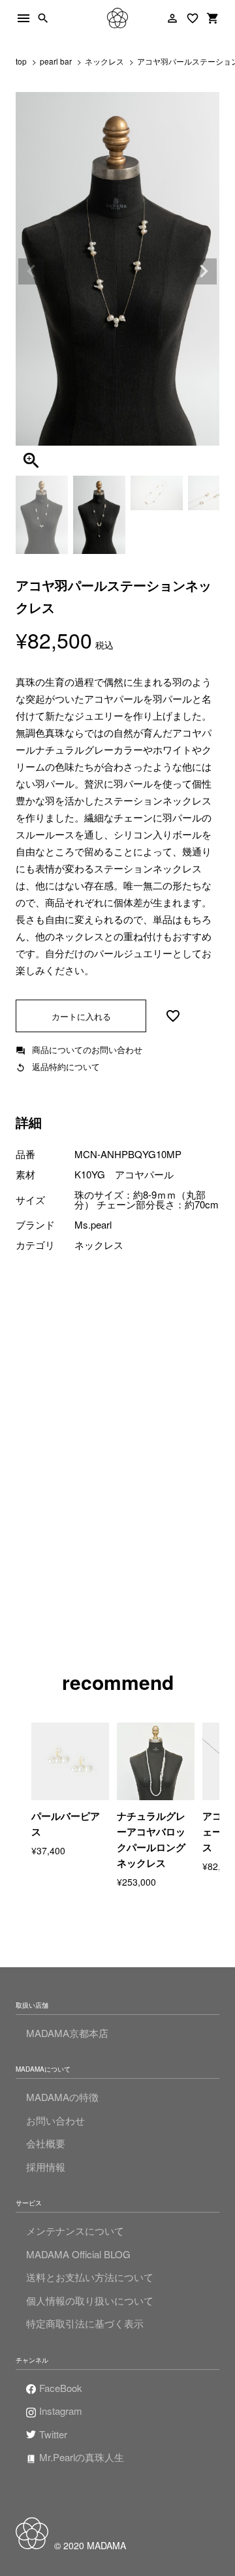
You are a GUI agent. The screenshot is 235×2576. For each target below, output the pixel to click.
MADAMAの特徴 (62, 2097)
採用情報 (46, 2167)
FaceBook (61, 2388)
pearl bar (56, 61)
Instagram (61, 2411)
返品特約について (66, 1066)
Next (204, 271)
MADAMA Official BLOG (78, 2254)
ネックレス (104, 61)
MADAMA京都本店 (67, 2033)
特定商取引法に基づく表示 (85, 2323)
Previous (31, 271)
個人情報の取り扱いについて (90, 2300)
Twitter (53, 2434)
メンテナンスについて (75, 2231)
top (21, 61)
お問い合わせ (55, 2120)
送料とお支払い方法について (90, 2277)
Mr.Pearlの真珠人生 (82, 2457)
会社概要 (46, 2143)
